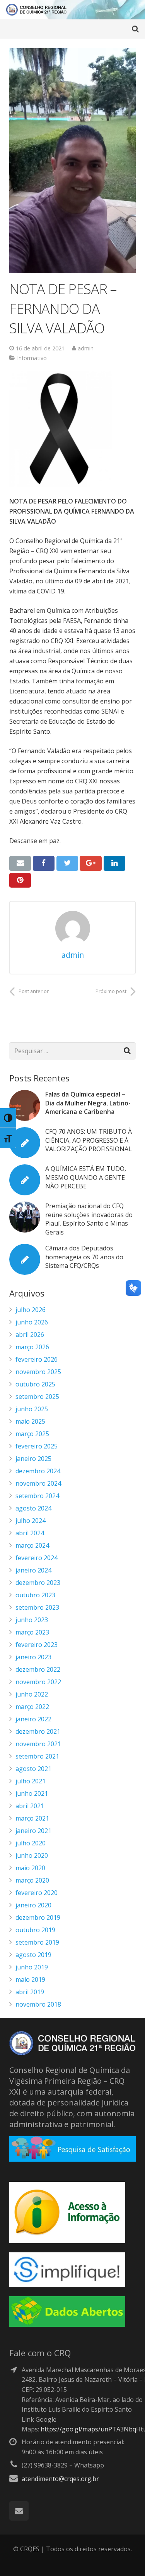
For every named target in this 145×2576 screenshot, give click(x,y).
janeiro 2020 (33, 1905)
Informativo (32, 358)
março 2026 (32, 1347)
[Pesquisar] (135, 29)
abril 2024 (30, 1533)
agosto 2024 (33, 1508)
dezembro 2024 (38, 1471)
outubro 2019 (35, 1930)
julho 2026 (31, 1310)
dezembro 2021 (38, 1731)
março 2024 (32, 1545)
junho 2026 (32, 1322)
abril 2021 (30, 1806)
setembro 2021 (37, 1756)
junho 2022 (32, 1694)
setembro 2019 (37, 1942)
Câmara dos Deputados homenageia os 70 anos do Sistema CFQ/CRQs (84, 1257)
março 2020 (32, 1880)
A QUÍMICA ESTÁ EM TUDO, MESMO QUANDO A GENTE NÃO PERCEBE (86, 1177)
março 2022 (32, 1707)
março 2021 (32, 1818)
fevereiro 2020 (37, 1893)
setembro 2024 (37, 1496)
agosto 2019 (33, 1955)
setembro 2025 (37, 1397)
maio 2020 (30, 1868)
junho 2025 (32, 1409)
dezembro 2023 (38, 1583)
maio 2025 (30, 1421)
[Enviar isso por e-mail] (20, 863)
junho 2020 (32, 1855)
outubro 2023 (35, 1595)
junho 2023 (32, 1620)
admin (86, 348)
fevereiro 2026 (37, 1359)
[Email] (19, 2511)
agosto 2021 (33, 1769)
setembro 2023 (37, 1607)
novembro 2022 (38, 1682)
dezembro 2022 (38, 1669)
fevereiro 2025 (37, 1446)
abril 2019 (30, 1992)
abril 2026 (30, 1335)
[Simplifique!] (67, 2285)
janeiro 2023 (33, 1657)
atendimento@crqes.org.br (60, 2479)
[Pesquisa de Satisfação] (72, 2159)
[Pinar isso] (20, 880)
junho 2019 (32, 1967)
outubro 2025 (35, 1384)
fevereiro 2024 (37, 1558)
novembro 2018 (38, 2004)
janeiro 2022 (33, 1719)
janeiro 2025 (33, 1459)
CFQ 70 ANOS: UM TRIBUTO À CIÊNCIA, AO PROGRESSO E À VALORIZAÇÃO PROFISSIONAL (89, 1140)
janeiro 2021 (33, 1831)
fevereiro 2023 (37, 1645)
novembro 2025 (38, 1372)
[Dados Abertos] (67, 2324)
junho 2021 (32, 1793)
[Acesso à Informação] (67, 2241)
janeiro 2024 (33, 1570)
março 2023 (32, 1632)
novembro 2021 (38, 1744)
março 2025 (32, 1434)
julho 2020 (31, 1843)
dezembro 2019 (38, 1917)
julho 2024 (31, 1521)
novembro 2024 (38, 1483)
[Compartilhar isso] (44, 863)
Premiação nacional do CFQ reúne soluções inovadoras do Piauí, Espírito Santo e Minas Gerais (89, 1219)
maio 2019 (30, 1979)
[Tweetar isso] (67, 863)
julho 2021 (31, 1781)
